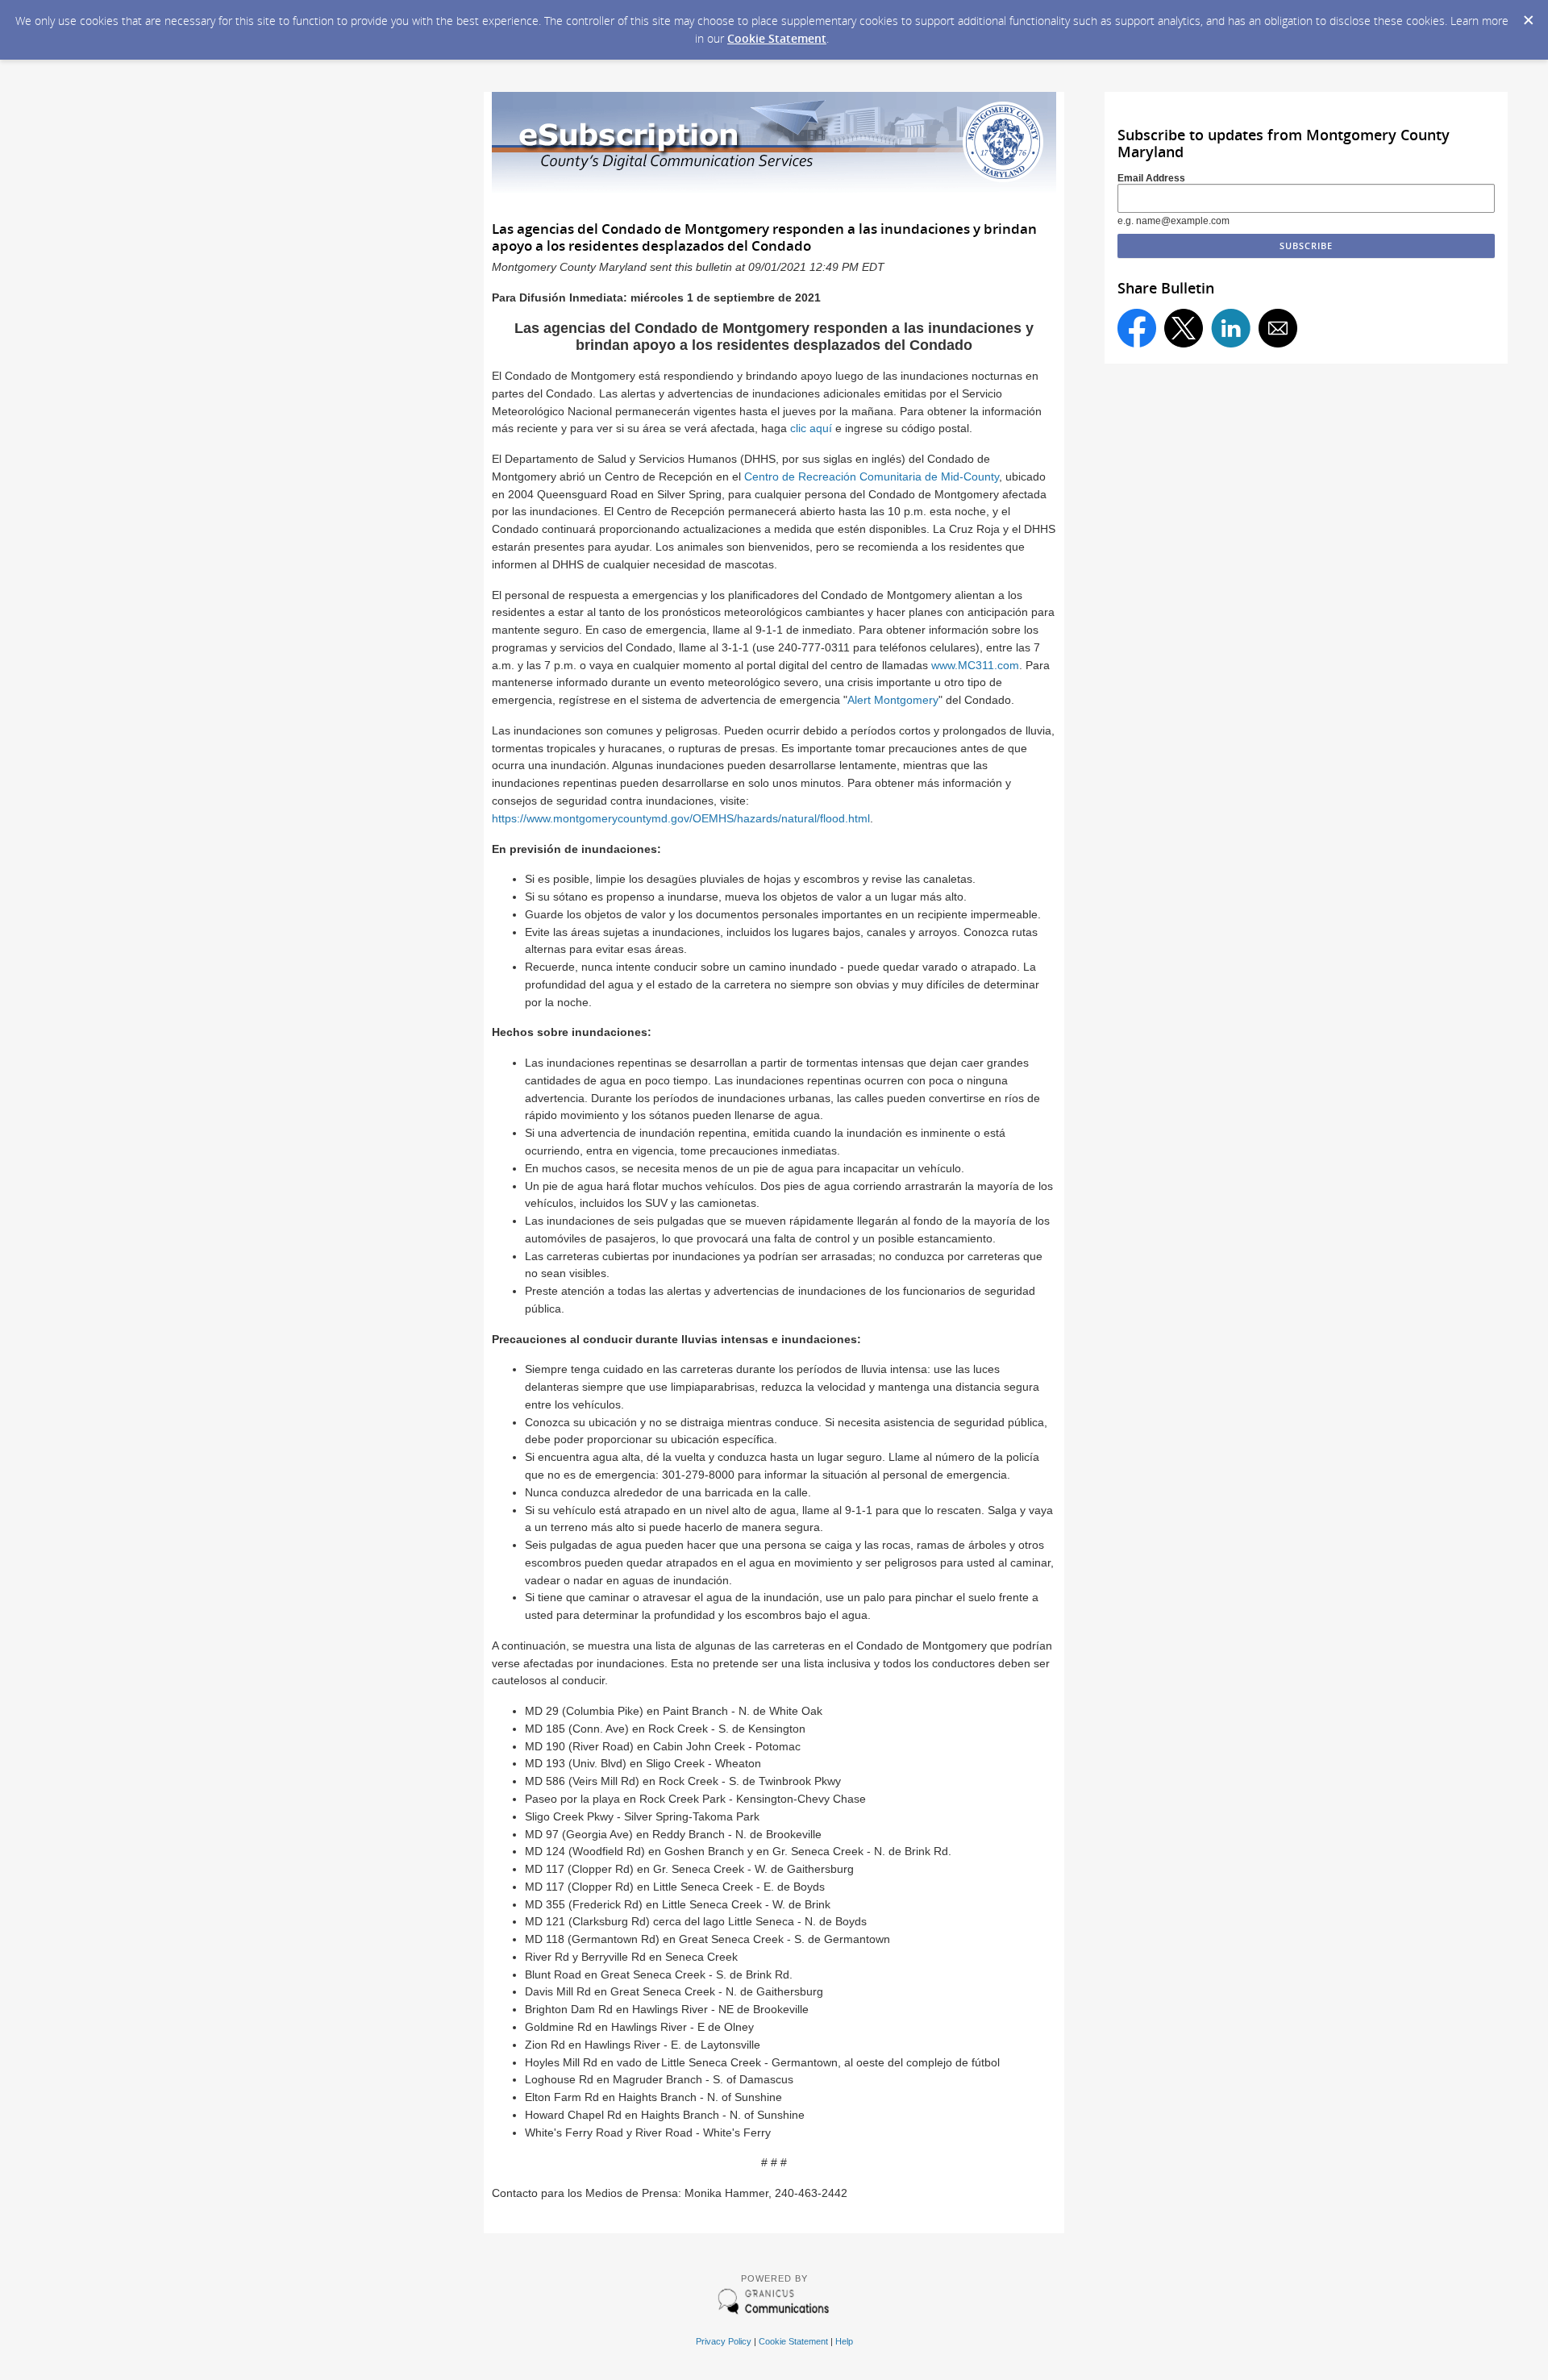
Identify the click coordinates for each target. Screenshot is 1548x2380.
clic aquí (811, 429)
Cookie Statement (777, 38)
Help (844, 2341)
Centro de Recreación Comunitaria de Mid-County (872, 477)
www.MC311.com (975, 666)
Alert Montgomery (893, 700)
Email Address (1151, 178)
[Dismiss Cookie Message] (1528, 15)
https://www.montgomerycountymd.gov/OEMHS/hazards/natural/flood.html (681, 819)
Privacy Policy (724, 2341)
